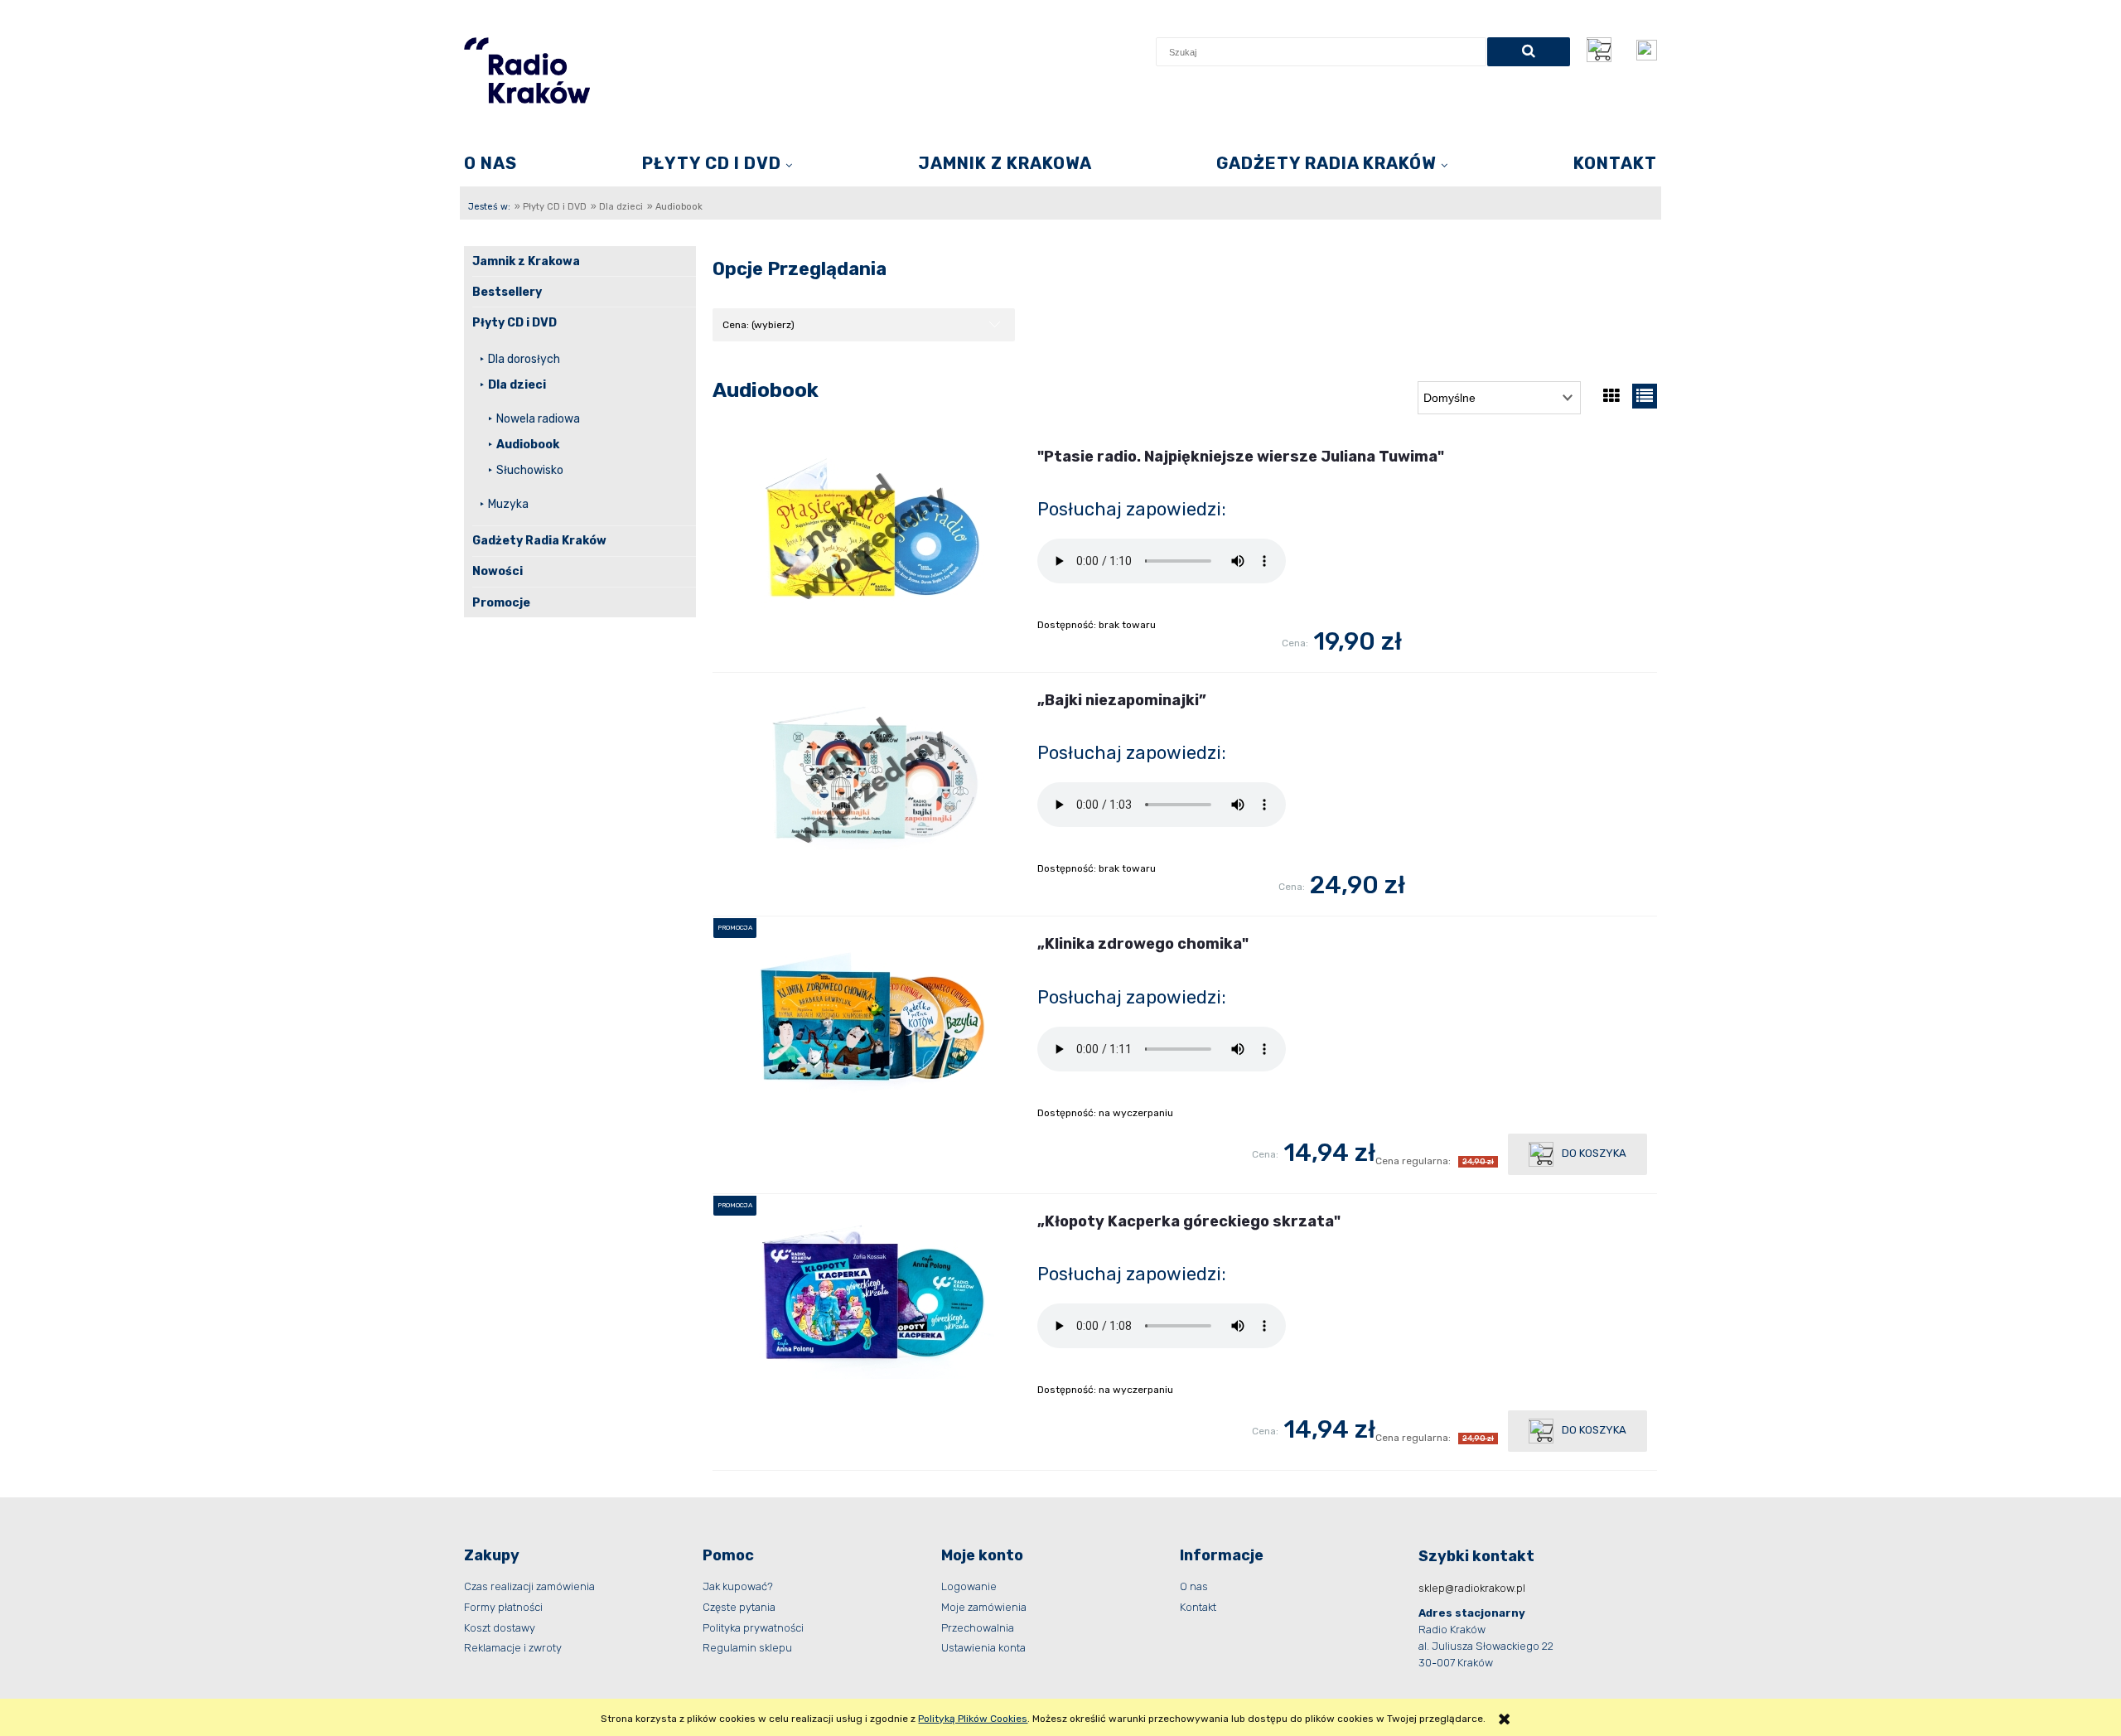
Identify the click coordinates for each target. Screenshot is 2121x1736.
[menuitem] (490, 163)
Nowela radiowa (538, 419)
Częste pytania (739, 1607)
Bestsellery (507, 292)
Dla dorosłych (524, 359)
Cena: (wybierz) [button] (759, 325)
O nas (1194, 1586)
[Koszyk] (1603, 50)
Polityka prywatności (753, 1628)
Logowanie (969, 1586)
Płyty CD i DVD (515, 323)
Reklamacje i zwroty (513, 1648)
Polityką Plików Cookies (973, 1719)
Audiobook (528, 445)
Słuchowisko (530, 470)
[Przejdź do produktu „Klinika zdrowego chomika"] (870, 1019)
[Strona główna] (527, 70)
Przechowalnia (978, 1628)
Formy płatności (503, 1607)
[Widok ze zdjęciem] (1611, 396)
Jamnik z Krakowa (526, 261)
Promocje (501, 603)
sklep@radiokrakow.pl (1472, 1588)
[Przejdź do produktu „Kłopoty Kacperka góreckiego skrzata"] (870, 1296)
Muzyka (508, 504)
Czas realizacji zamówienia (529, 1586)
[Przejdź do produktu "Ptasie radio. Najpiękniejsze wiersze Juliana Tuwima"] (870, 532)
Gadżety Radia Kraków (539, 541)
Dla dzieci (517, 385)
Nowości (498, 571)
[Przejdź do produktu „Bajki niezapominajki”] (870, 775)
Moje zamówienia (984, 1607)
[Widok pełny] (1645, 396)
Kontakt (1198, 1607)
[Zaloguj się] (1647, 50)
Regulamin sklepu (747, 1648)
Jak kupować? (738, 1586)
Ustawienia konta (983, 1648)
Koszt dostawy (500, 1628)
